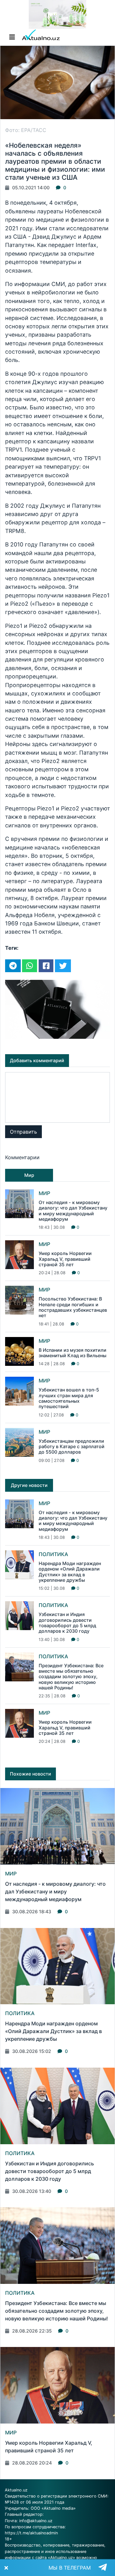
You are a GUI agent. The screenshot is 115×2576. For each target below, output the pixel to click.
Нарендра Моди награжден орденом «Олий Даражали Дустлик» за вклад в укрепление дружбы (70, 1572)
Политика (53, 1554)
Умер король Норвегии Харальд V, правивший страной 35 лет (65, 1259)
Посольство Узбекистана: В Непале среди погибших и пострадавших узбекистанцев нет (73, 1307)
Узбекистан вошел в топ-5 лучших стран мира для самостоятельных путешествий (69, 1398)
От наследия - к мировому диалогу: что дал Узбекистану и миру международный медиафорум (73, 1211)
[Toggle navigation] (12, 37)
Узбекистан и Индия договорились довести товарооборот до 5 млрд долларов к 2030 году (67, 1623)
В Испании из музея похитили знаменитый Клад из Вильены (73, 1353)
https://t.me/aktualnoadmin (31, 2533)
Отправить (23, 1132)
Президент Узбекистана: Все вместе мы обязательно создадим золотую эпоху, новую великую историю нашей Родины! (71, 1677)
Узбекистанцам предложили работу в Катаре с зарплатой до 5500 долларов (72, 1447)
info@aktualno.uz (36, 2521)
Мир (44, 1193)
